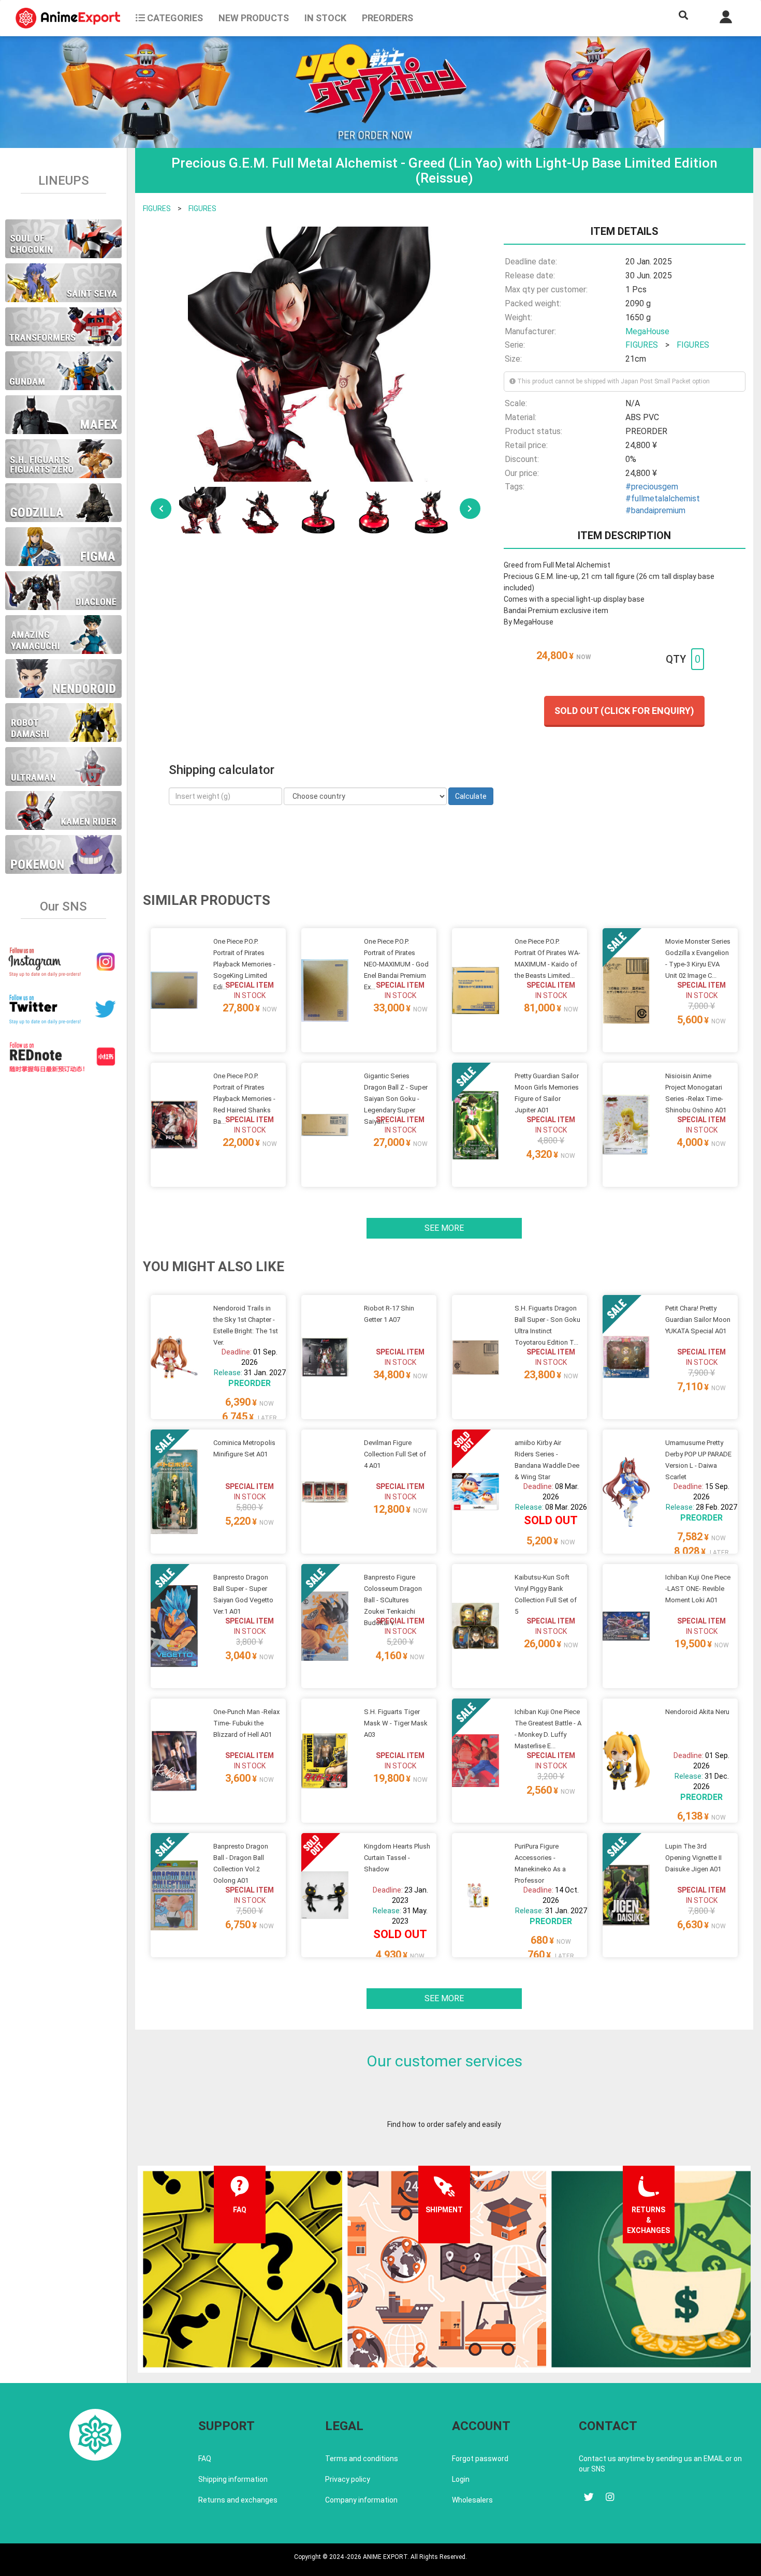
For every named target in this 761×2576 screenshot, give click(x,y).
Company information (361, 2500)
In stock (325, 18)
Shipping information (233, 2479)
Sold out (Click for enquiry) (624, 711)
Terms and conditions (362, 2459)
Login (461, 2479)
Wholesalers (472, 2500)
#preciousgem (652, 487)
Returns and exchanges (238, 2500)
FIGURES (157, 209)
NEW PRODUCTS (254, 18)
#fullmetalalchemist (663, 498)
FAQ (205, 2459)
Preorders (387, 18)
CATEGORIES (174, 18)
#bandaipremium (655, 510)
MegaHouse (647, 331)
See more (444, 1228)
